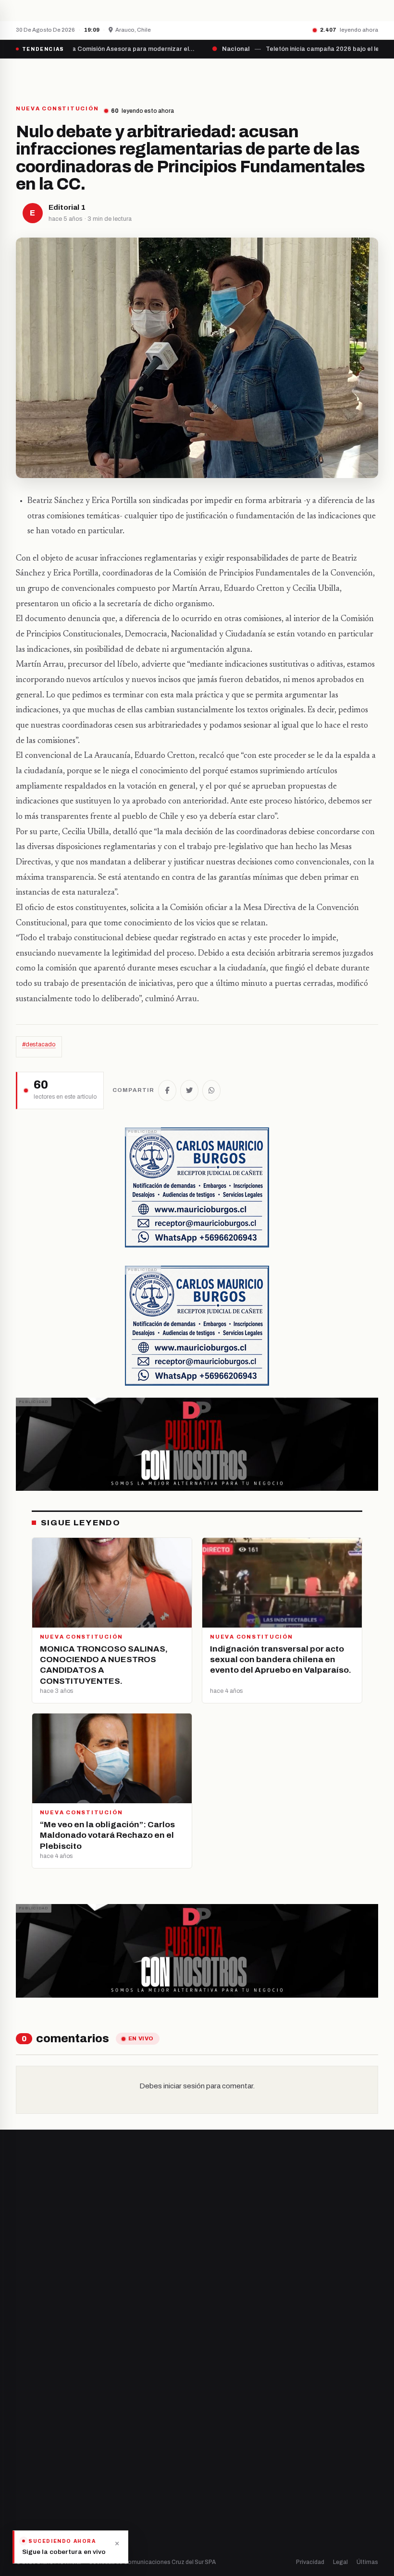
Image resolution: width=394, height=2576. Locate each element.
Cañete (215, 2299)
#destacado (39, 1044)
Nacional (29, 2443)
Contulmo (219, 2397)
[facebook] (19, 2339)
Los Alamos (221, 2332)
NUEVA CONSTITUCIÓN (57, 109)
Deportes (30, 2460)
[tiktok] (68, 2339)
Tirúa (212, 2348)
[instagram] (43, 2339)
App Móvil (239, 2480)
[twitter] (31, 2339)
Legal (340, 2562)
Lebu (211, 2381)
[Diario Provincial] (55, 76)
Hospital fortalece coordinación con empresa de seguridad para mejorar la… (227, 10)
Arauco (215, 2365)
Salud (25, 2492)
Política (27, 2476)
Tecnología (33, 2509)
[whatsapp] (79, 2339)
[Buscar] (370, 76)
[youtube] (55, 2339)
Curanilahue (222, 2316)
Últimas (367, 2562)
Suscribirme (189, 2220)
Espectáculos (37, 2525)
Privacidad (310, 2562)
